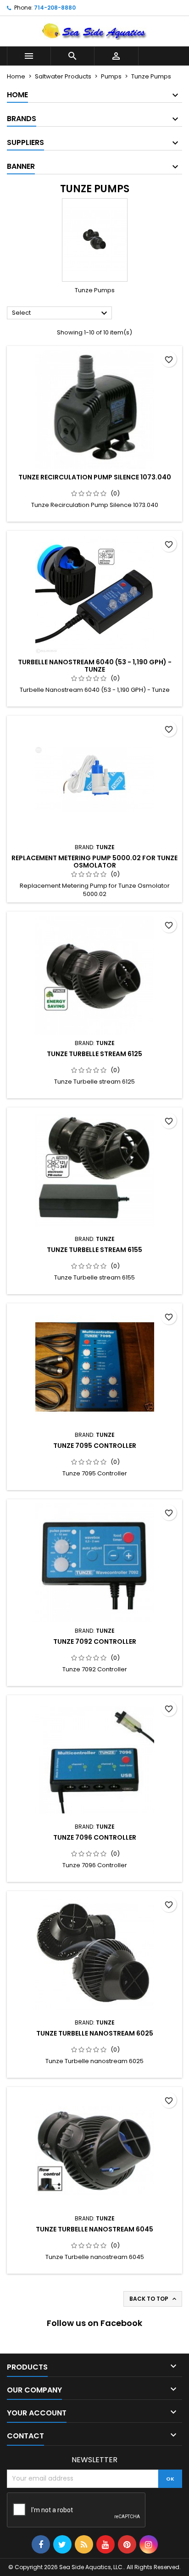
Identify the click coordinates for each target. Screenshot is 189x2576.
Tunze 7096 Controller (95, 1837)
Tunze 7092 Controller (95, 1641)
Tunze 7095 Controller (95, 1446)
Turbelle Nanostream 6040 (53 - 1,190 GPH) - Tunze (95, 666)
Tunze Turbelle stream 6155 (94, 1250)
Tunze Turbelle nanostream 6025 (95, 2033)
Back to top (154, 2299)
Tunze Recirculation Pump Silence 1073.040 (95, 477)
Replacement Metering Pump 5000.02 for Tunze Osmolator (94, 862)
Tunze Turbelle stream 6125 (94, 1054)
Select (61, 313)
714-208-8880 (55, 8)
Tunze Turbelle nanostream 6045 (94, 2229)
